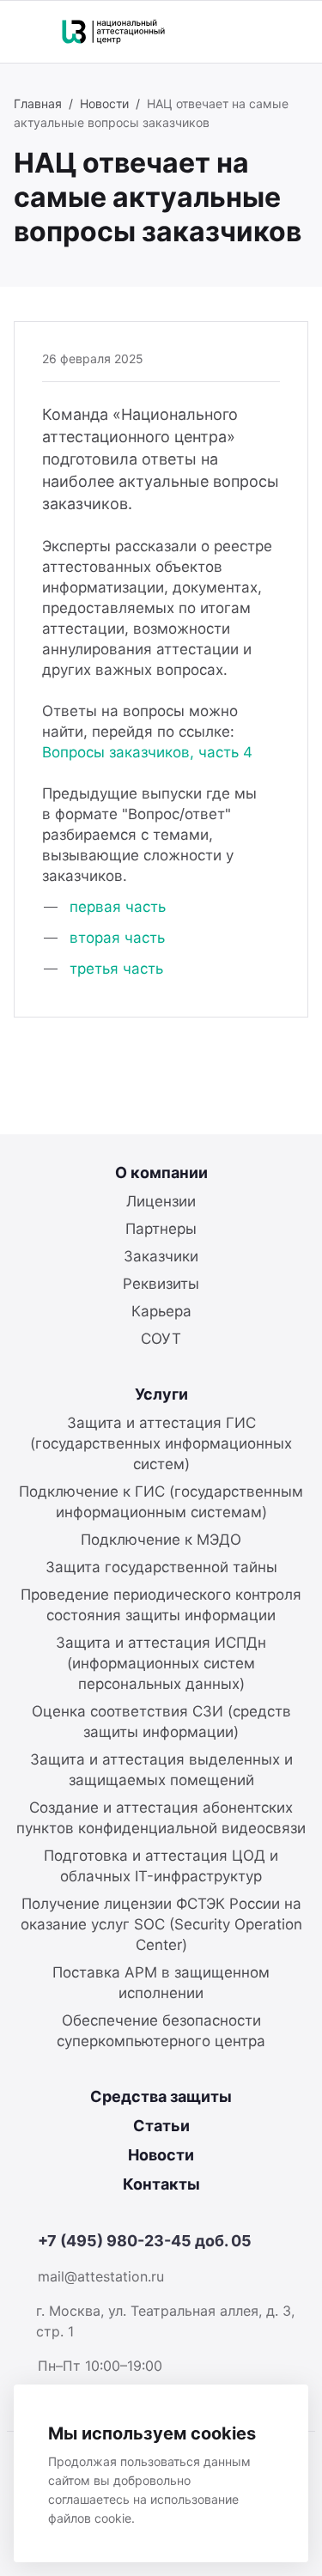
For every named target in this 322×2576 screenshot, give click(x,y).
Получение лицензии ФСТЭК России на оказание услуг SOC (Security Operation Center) (161, 1924)
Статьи (161, 2126)
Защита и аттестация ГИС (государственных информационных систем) (161, 1443)
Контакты (161, 2184)
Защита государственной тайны (161, 1567)
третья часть (116, 969)
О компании (161, 1173)
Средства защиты (161, 2096)
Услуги (161, 1394)
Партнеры (161, 1229)
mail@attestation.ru (101, 2276)
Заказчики (161, 1256)
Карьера (161, 1311)
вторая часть (117, 938)
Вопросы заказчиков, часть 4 (147, 752)
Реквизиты (161, 1284)
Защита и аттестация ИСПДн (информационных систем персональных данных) (161, 1663)
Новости (104, 103)
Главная (38, 103)
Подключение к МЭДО (161, 1540)
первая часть (118, 907)
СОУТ (161, 1339)
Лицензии (161, 1201)
